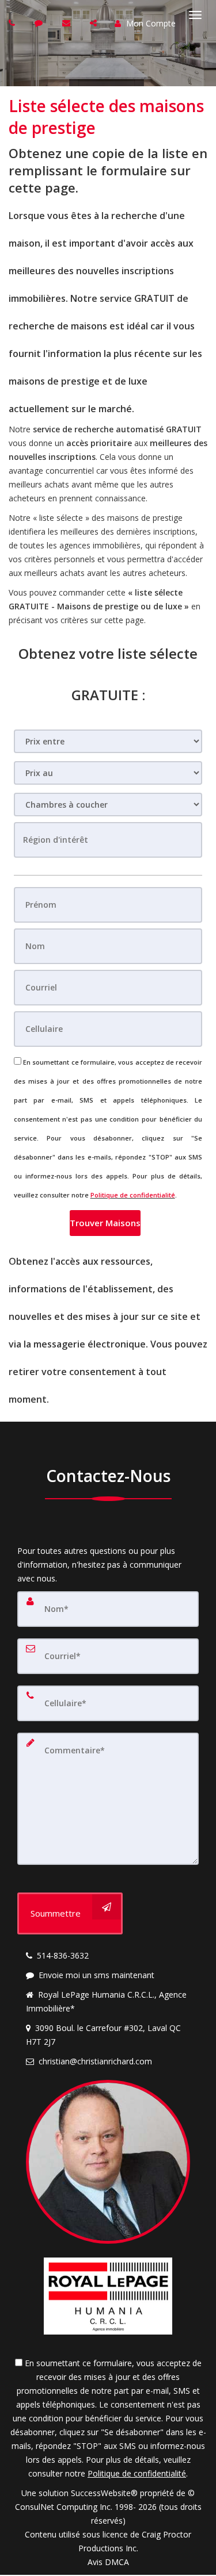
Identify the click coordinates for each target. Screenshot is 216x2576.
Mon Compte (150, 23)
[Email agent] (68, 23)
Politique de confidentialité (133, 1195)
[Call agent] (13, 23)
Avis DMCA (108, 2562)
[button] (105, 1223)
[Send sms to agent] (40, 23)
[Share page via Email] (95, 23)
